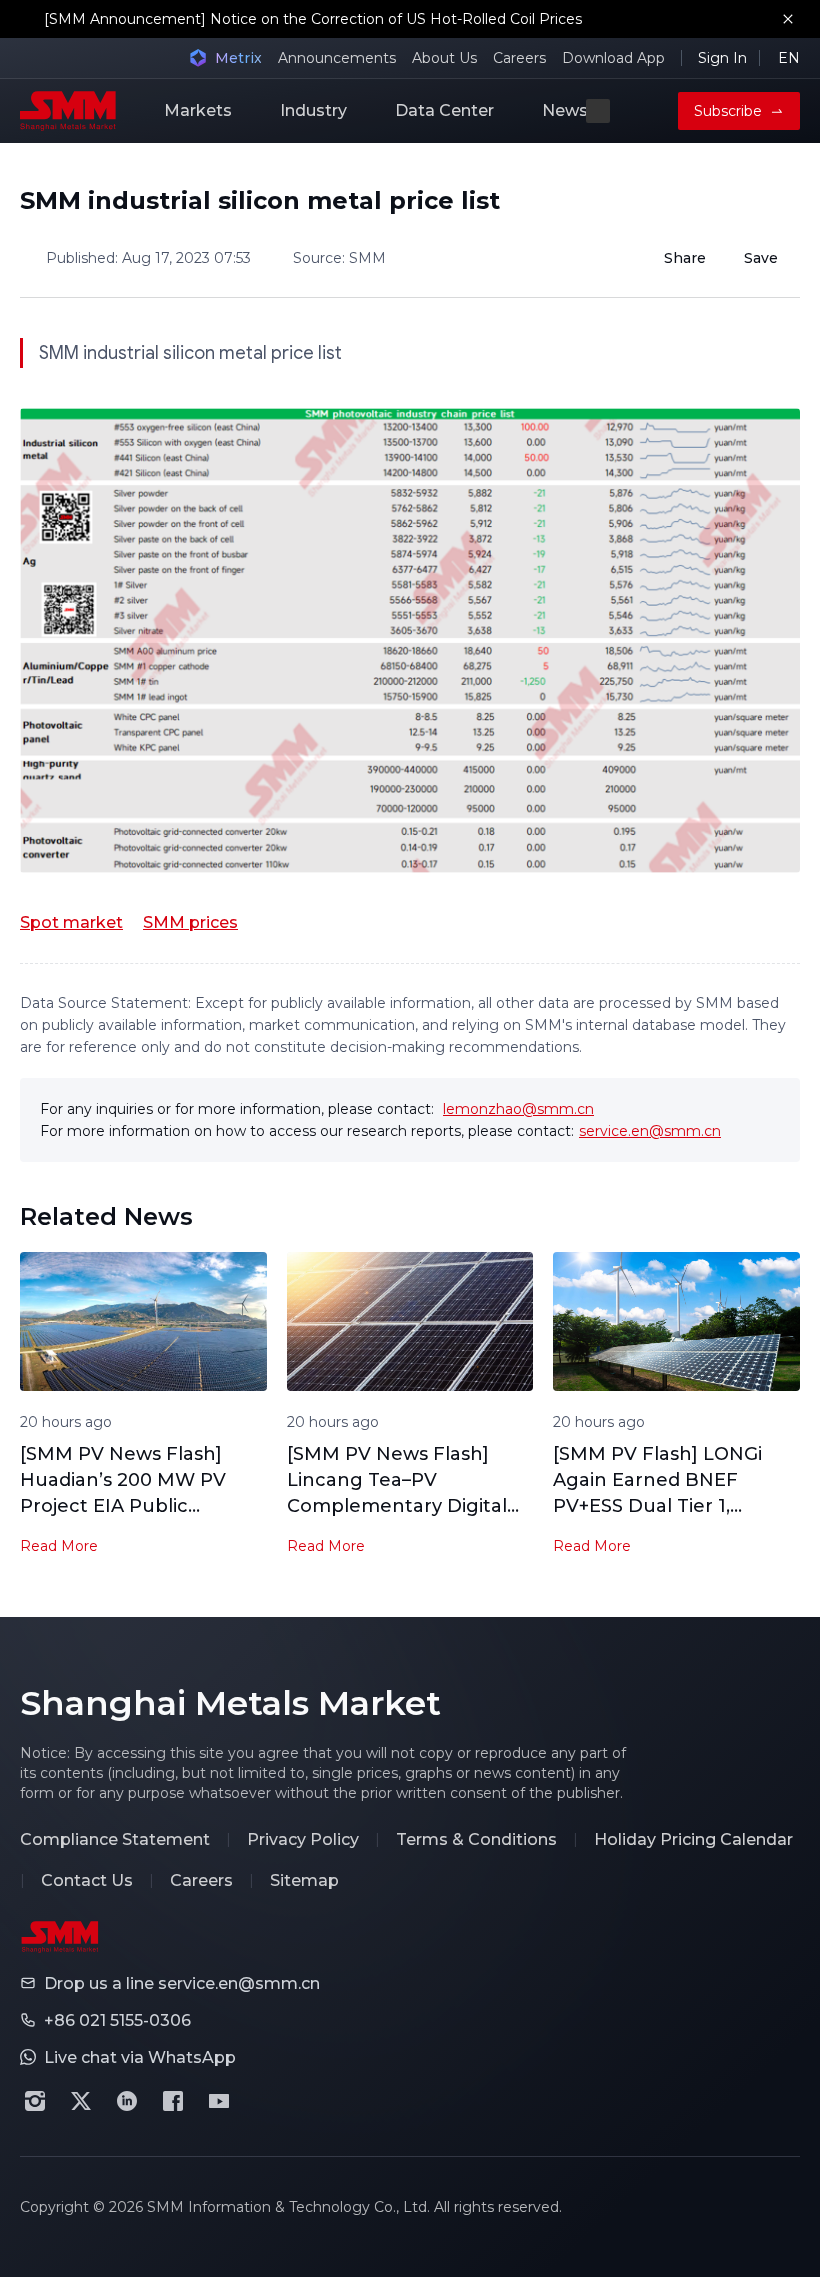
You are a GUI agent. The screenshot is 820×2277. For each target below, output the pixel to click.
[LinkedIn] (127, 2101)
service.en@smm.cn (650, 1131)
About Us (444, 58)
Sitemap (304, 1880)
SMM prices (190, 922)
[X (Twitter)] (81, 2101)
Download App (613, 58)
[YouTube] (219, 2101)
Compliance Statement (115, 1839)
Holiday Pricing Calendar (693, 1839)
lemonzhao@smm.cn (518, 1109)
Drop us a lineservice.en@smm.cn (182, 1983)
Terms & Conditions (476, 1839)
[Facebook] (173, 2101)
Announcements (337, 58)
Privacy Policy (303, 1839)
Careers (519, 58)
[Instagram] (35, 2101)
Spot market (71, 922)
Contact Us (87, 1880)
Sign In (722, 58)
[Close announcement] (788, 19)
